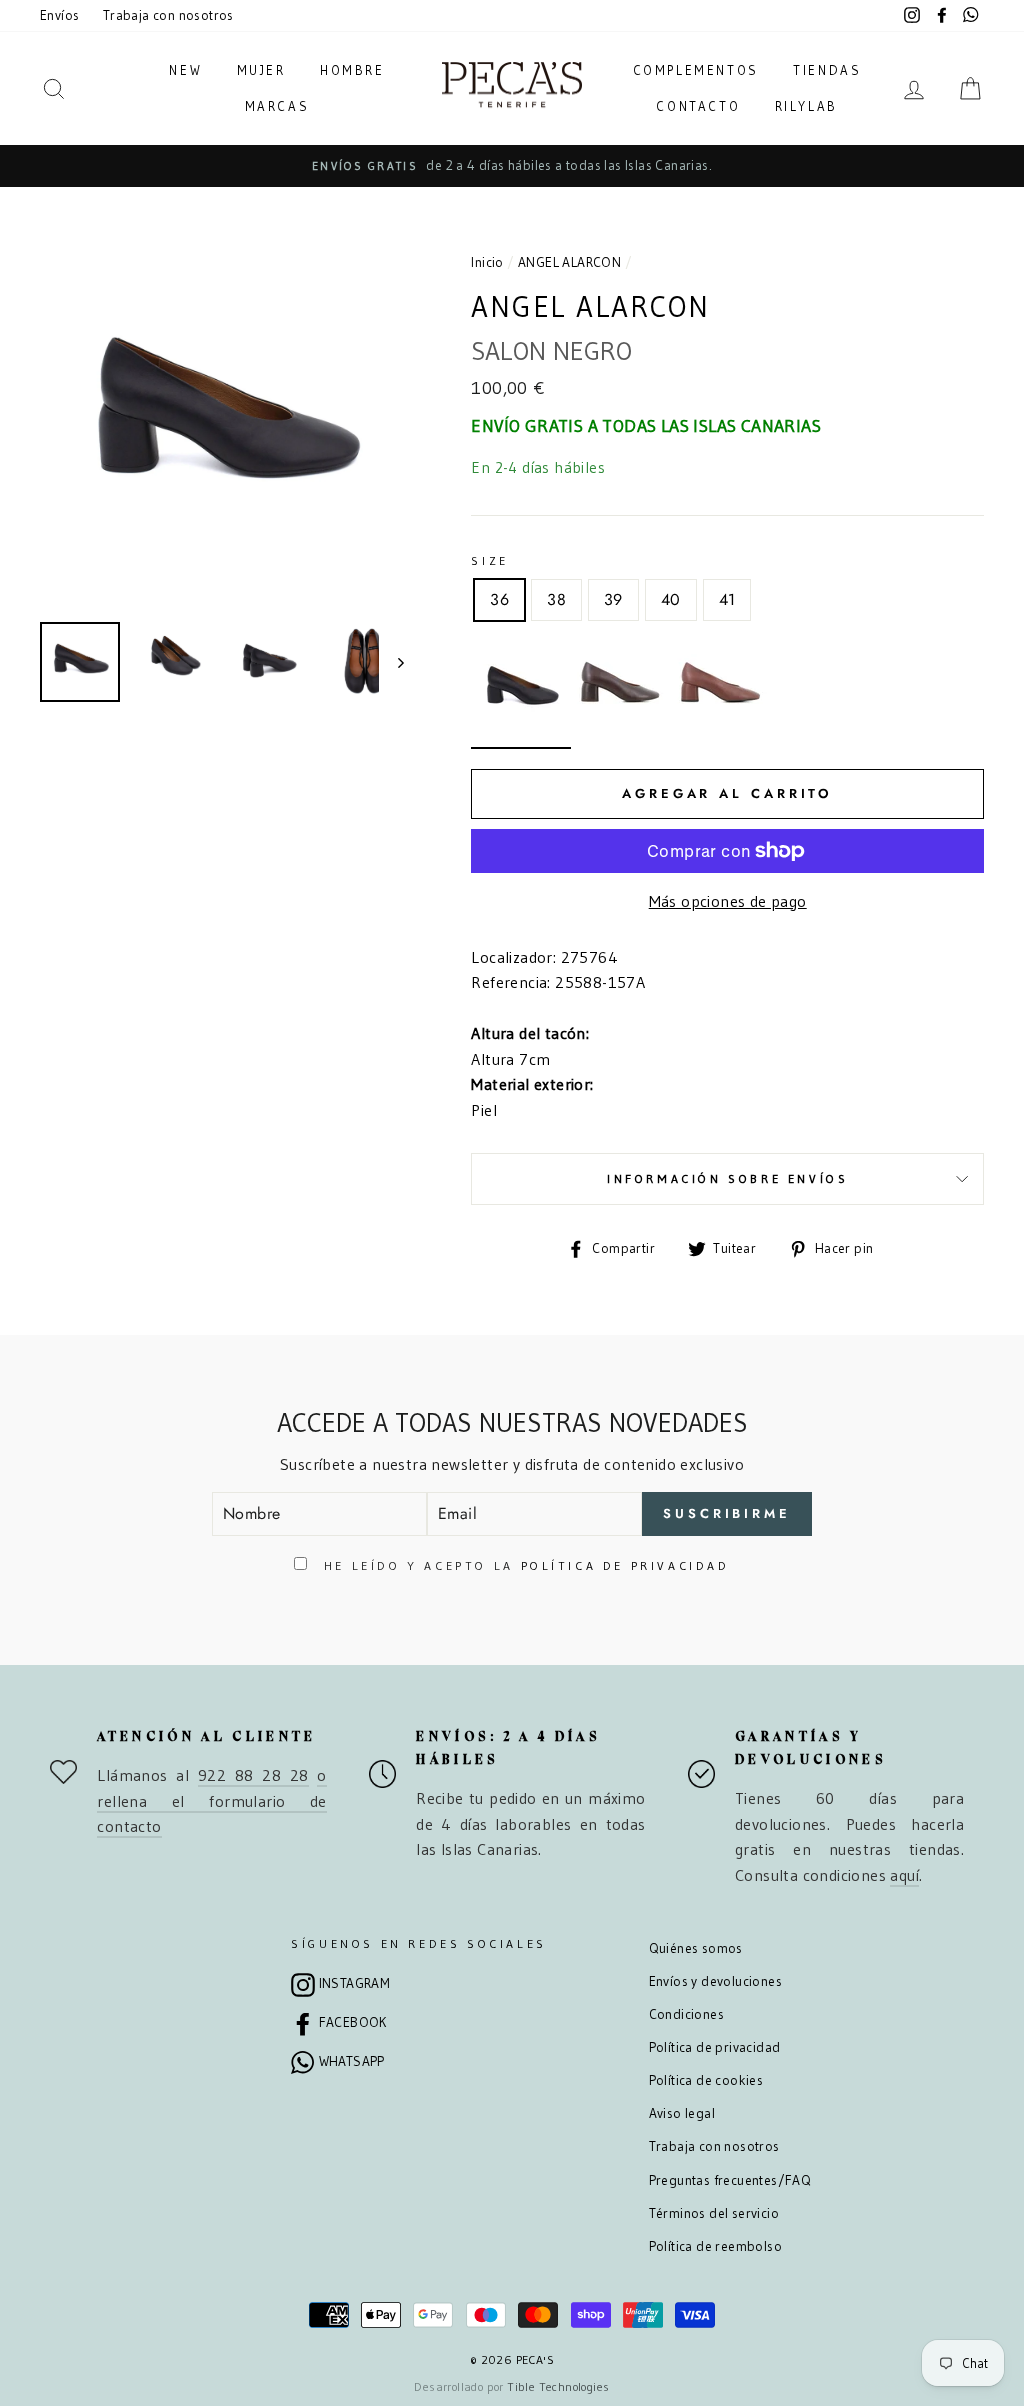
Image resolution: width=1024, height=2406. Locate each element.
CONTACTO (698, 106)
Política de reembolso (715, 2246)
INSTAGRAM (355, 1983)
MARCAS (277, 106)
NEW (185, 70)
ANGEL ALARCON (569, 262)
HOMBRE (352, 70)
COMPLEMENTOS (696, 70)
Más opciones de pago (728, 901)
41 (727, 599)
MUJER (261, 70)
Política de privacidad (715, 2047)
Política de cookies (706, 2080)
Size (489, 560)
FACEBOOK (353, 2022)
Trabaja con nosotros (168, 15)
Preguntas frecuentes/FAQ (730, 2180)
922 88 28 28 (253, 1775)
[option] (512, 166)
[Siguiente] (391, 662)
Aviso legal (682, 2113)
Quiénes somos (696, 1948)
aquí (904, 1875)
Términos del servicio (714, 2213)
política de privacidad (625, 1565)
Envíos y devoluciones (715, 1981)
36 (499, 599)
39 (613, 599)
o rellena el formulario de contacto (211, 1800)
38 (556, 599)
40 (671, 599)
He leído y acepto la (523, 1565)
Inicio (487, 262)
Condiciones (686, 2014)
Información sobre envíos (727, 1178)
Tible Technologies (558, 2386)
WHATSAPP (352, 2061)
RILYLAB (806, 106)
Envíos (59, 15)
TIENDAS (827, 70)
